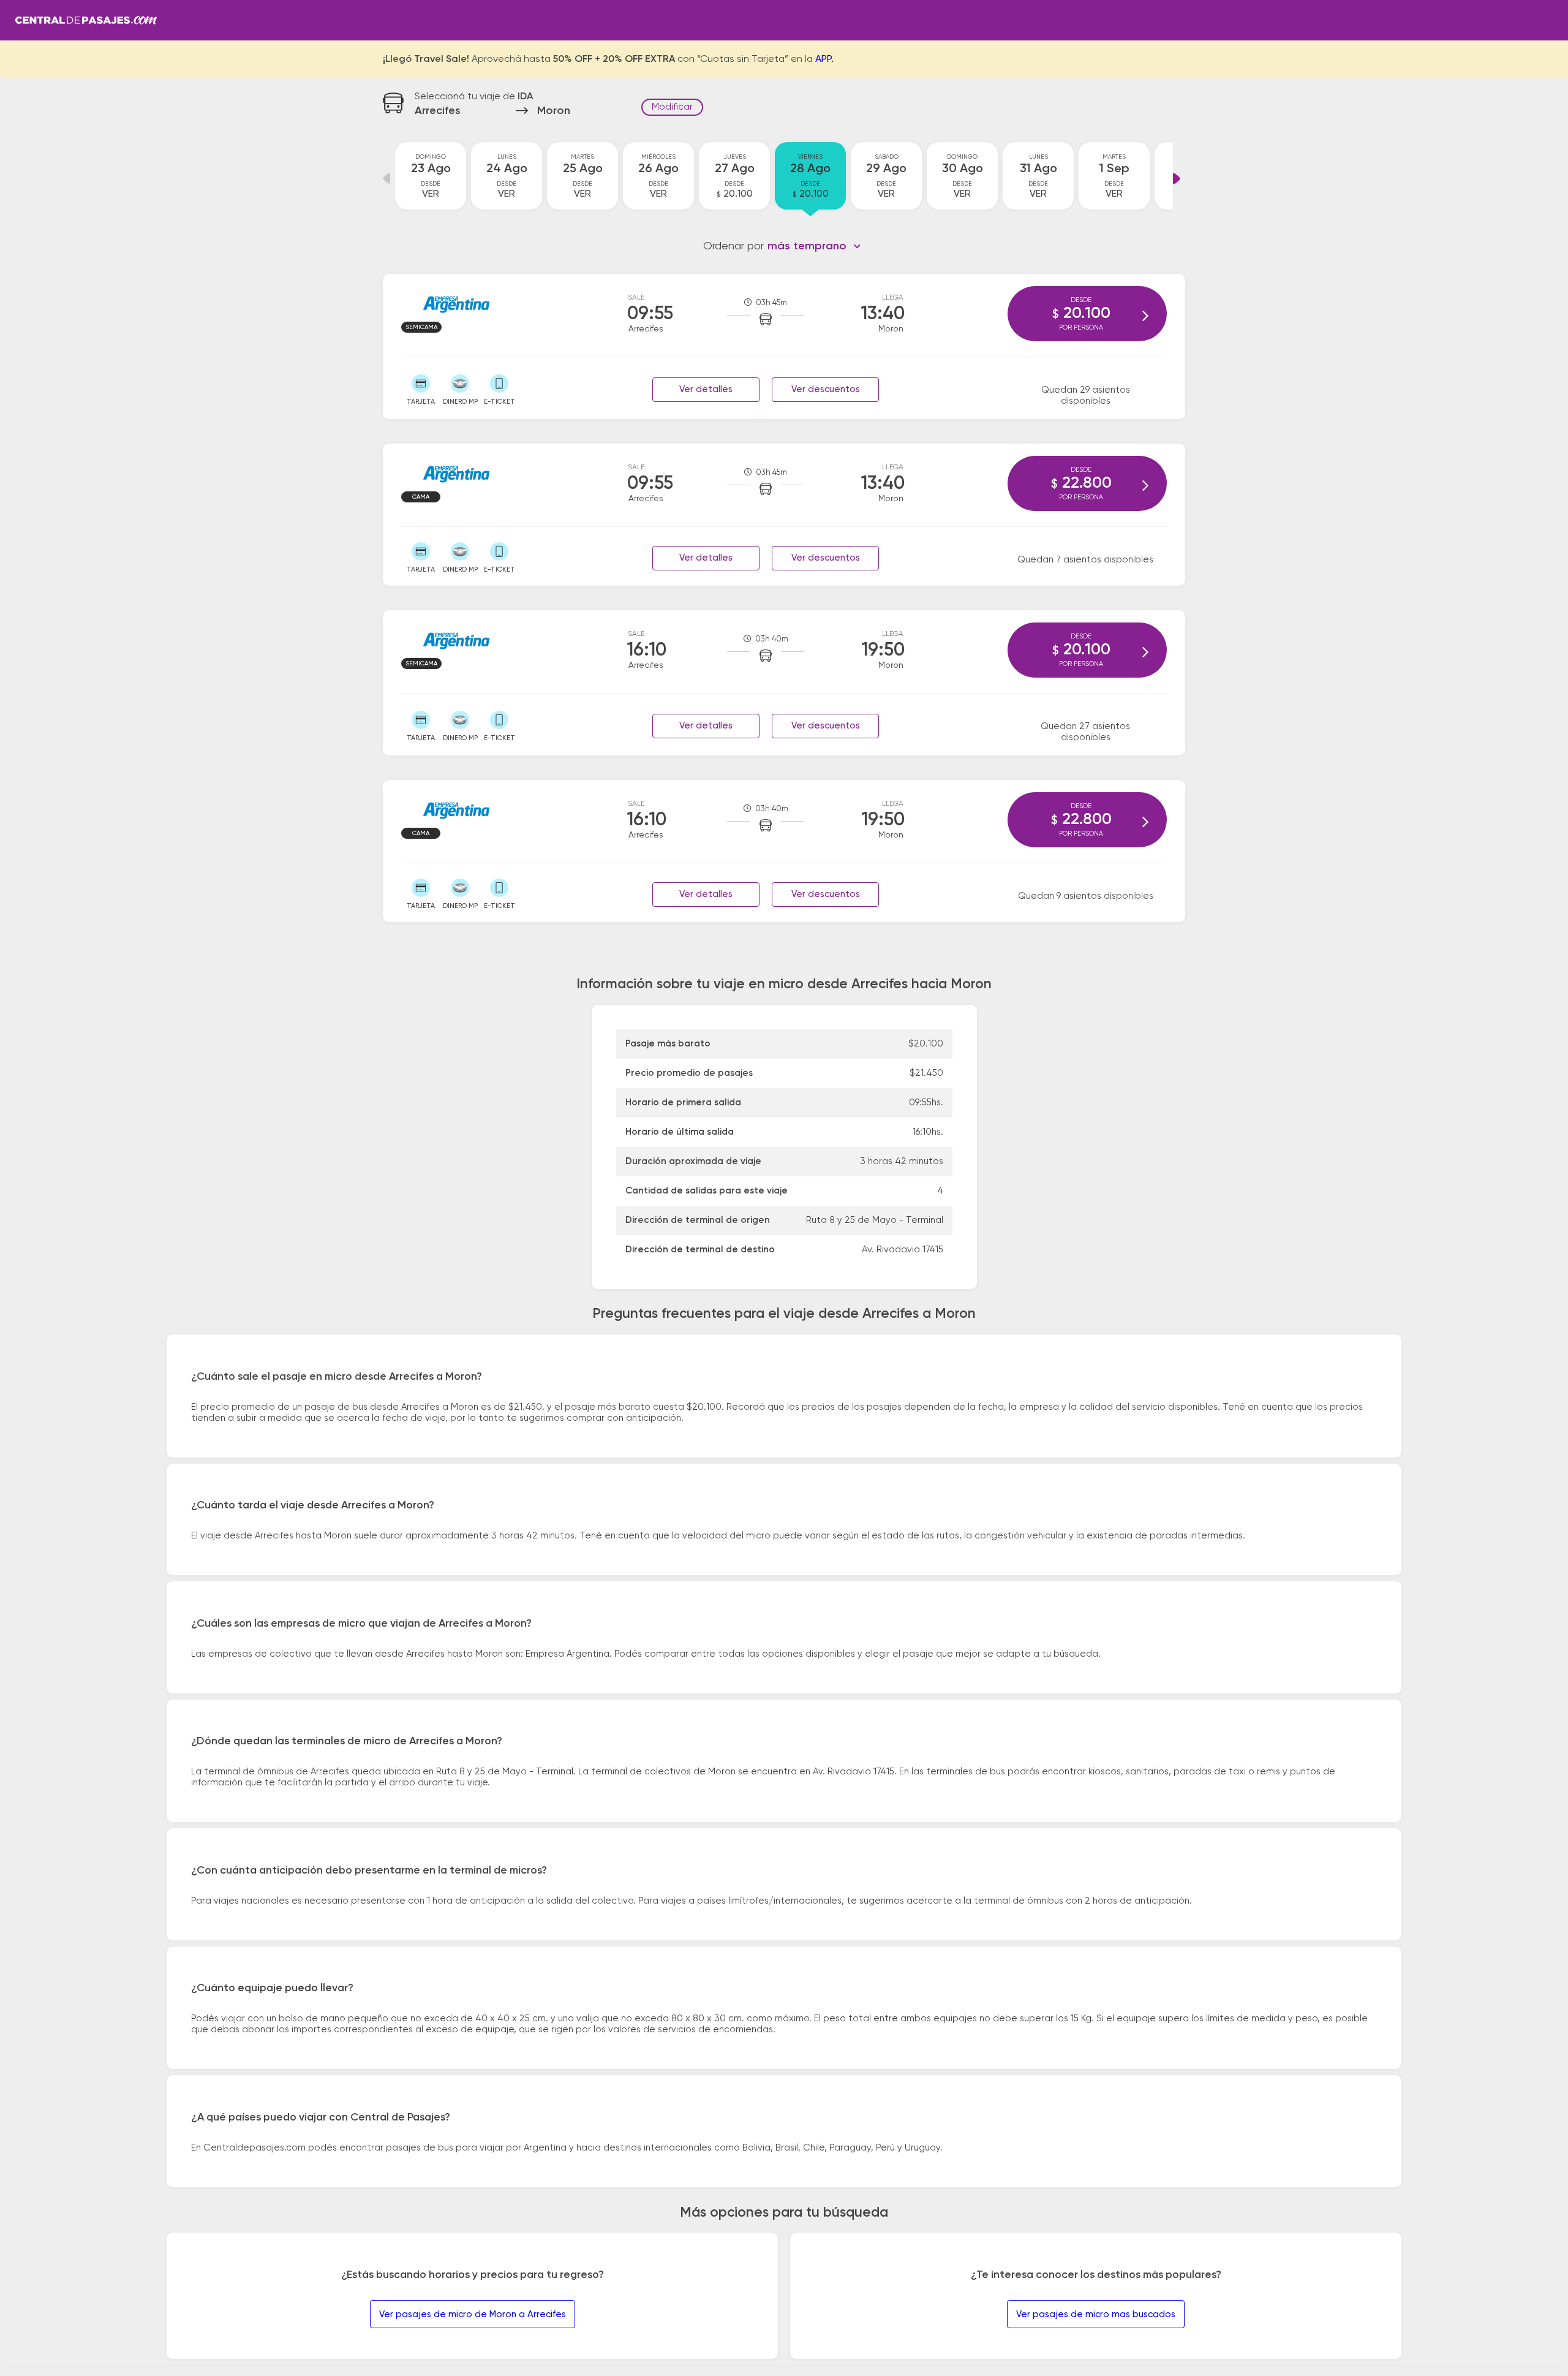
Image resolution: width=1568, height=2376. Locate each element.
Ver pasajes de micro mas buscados (1096, 2314)
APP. (824, 59)
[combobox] (814, 246)
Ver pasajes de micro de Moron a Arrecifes (473, 2314)
